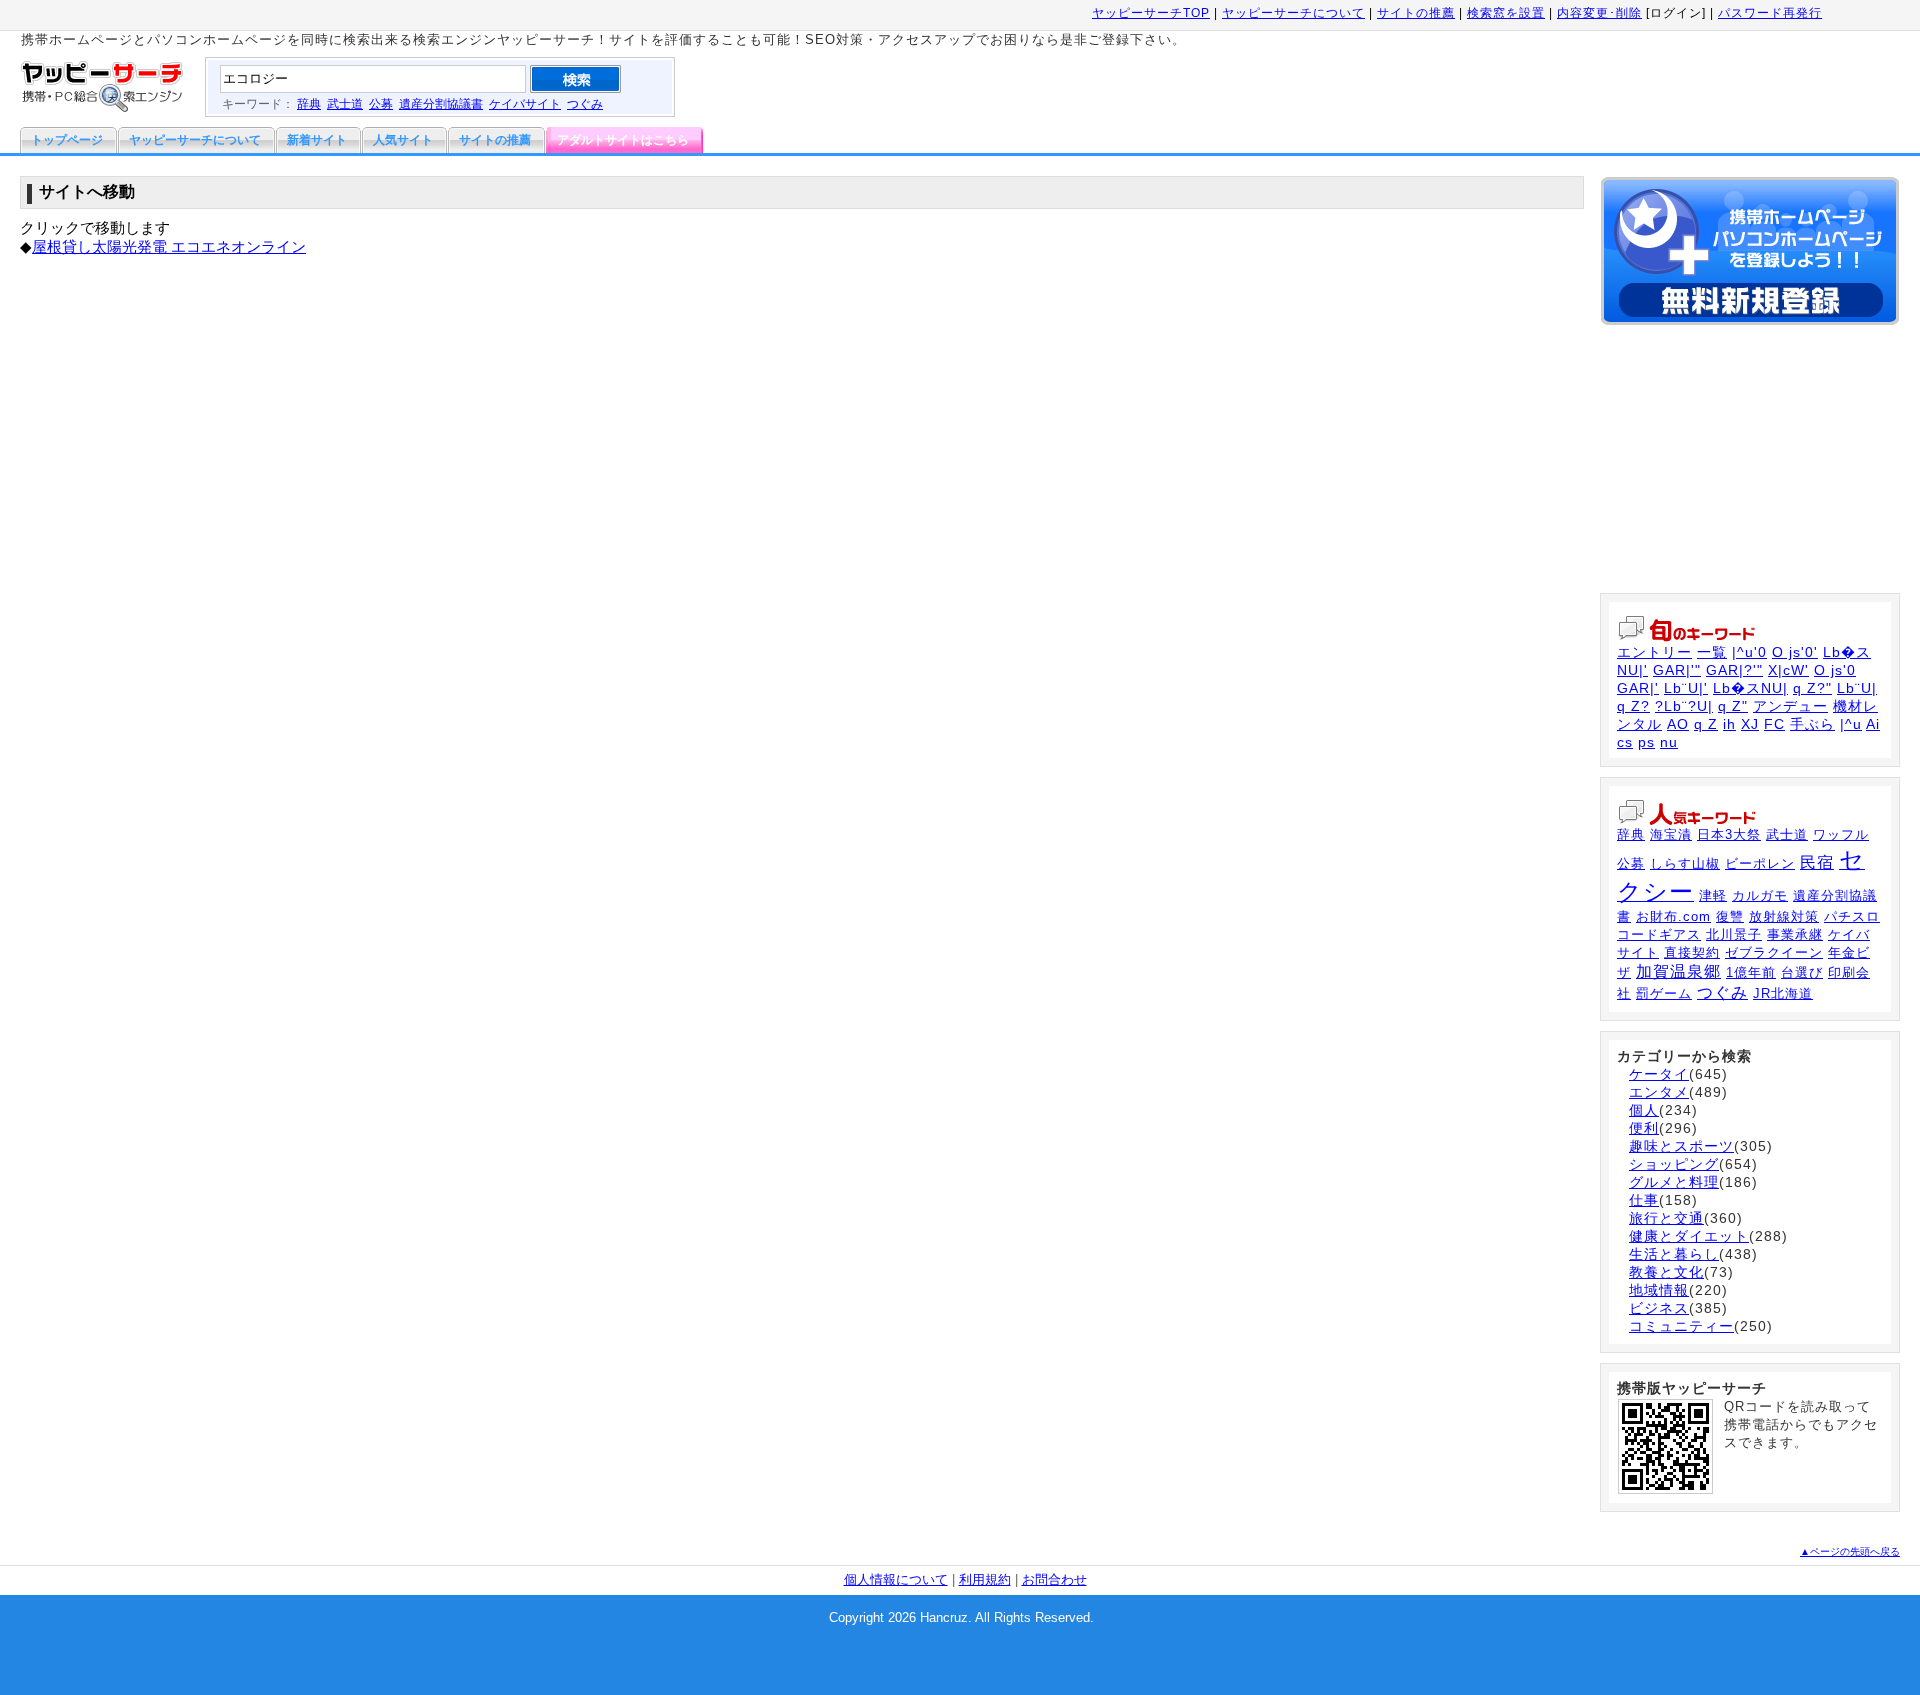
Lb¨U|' (1686, 688)
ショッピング (1674, 1164)
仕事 (1644, 1200)
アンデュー (1790, 706)
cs (1625, 742)
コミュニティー (1681, 1326)
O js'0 (1835, 670)
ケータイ (1659, 1074)
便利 (1644, 1128)
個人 (1644, 1110)
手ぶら (1812, 724)
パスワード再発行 (1770, 13)
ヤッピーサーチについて (1293, 13)
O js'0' (1795, 652)
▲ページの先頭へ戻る (1850, 1551)
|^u (1851, 724)
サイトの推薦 (1416, 13)
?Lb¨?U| (1684, 706)
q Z (1706, 724)
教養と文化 (1666, 1272)
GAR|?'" (1734, 670)
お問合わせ (1054, 1579)
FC (1774, 724)
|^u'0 (1749, 652)
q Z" (1733, 706)
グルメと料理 (1674, 1182)
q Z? (1633, 706)
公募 (381, 104)
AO (1678, 724)
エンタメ (1659, 1092)
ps (1646, 742)
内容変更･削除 (1599, 13)
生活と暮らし (1674, 1254)
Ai (1873, 724)
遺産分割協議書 (441, 104)
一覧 (1712, 652)
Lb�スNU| (1750, 688)
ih (1729, 724)
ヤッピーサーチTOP (1151, 13)
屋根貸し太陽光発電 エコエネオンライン (169, 246)
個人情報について (896, 1579)
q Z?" (1812, 688)
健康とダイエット (1689, 1236)
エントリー (1654, 652)
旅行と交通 (1666, 1218)
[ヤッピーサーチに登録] (1750, 329)
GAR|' (1638, 688)
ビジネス (1659, 1308)
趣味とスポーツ (1681, 1146)
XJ (1750, 724)
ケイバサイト (525, 104)
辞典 (309, 104)
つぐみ (585, 104)
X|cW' (1788, 670)
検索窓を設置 (1506, 13)
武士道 (345, 104)
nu (1669, 742)
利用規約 (985, 1579)
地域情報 (1659, 1290)
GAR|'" (1677, 670)
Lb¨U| (1857, 688)
